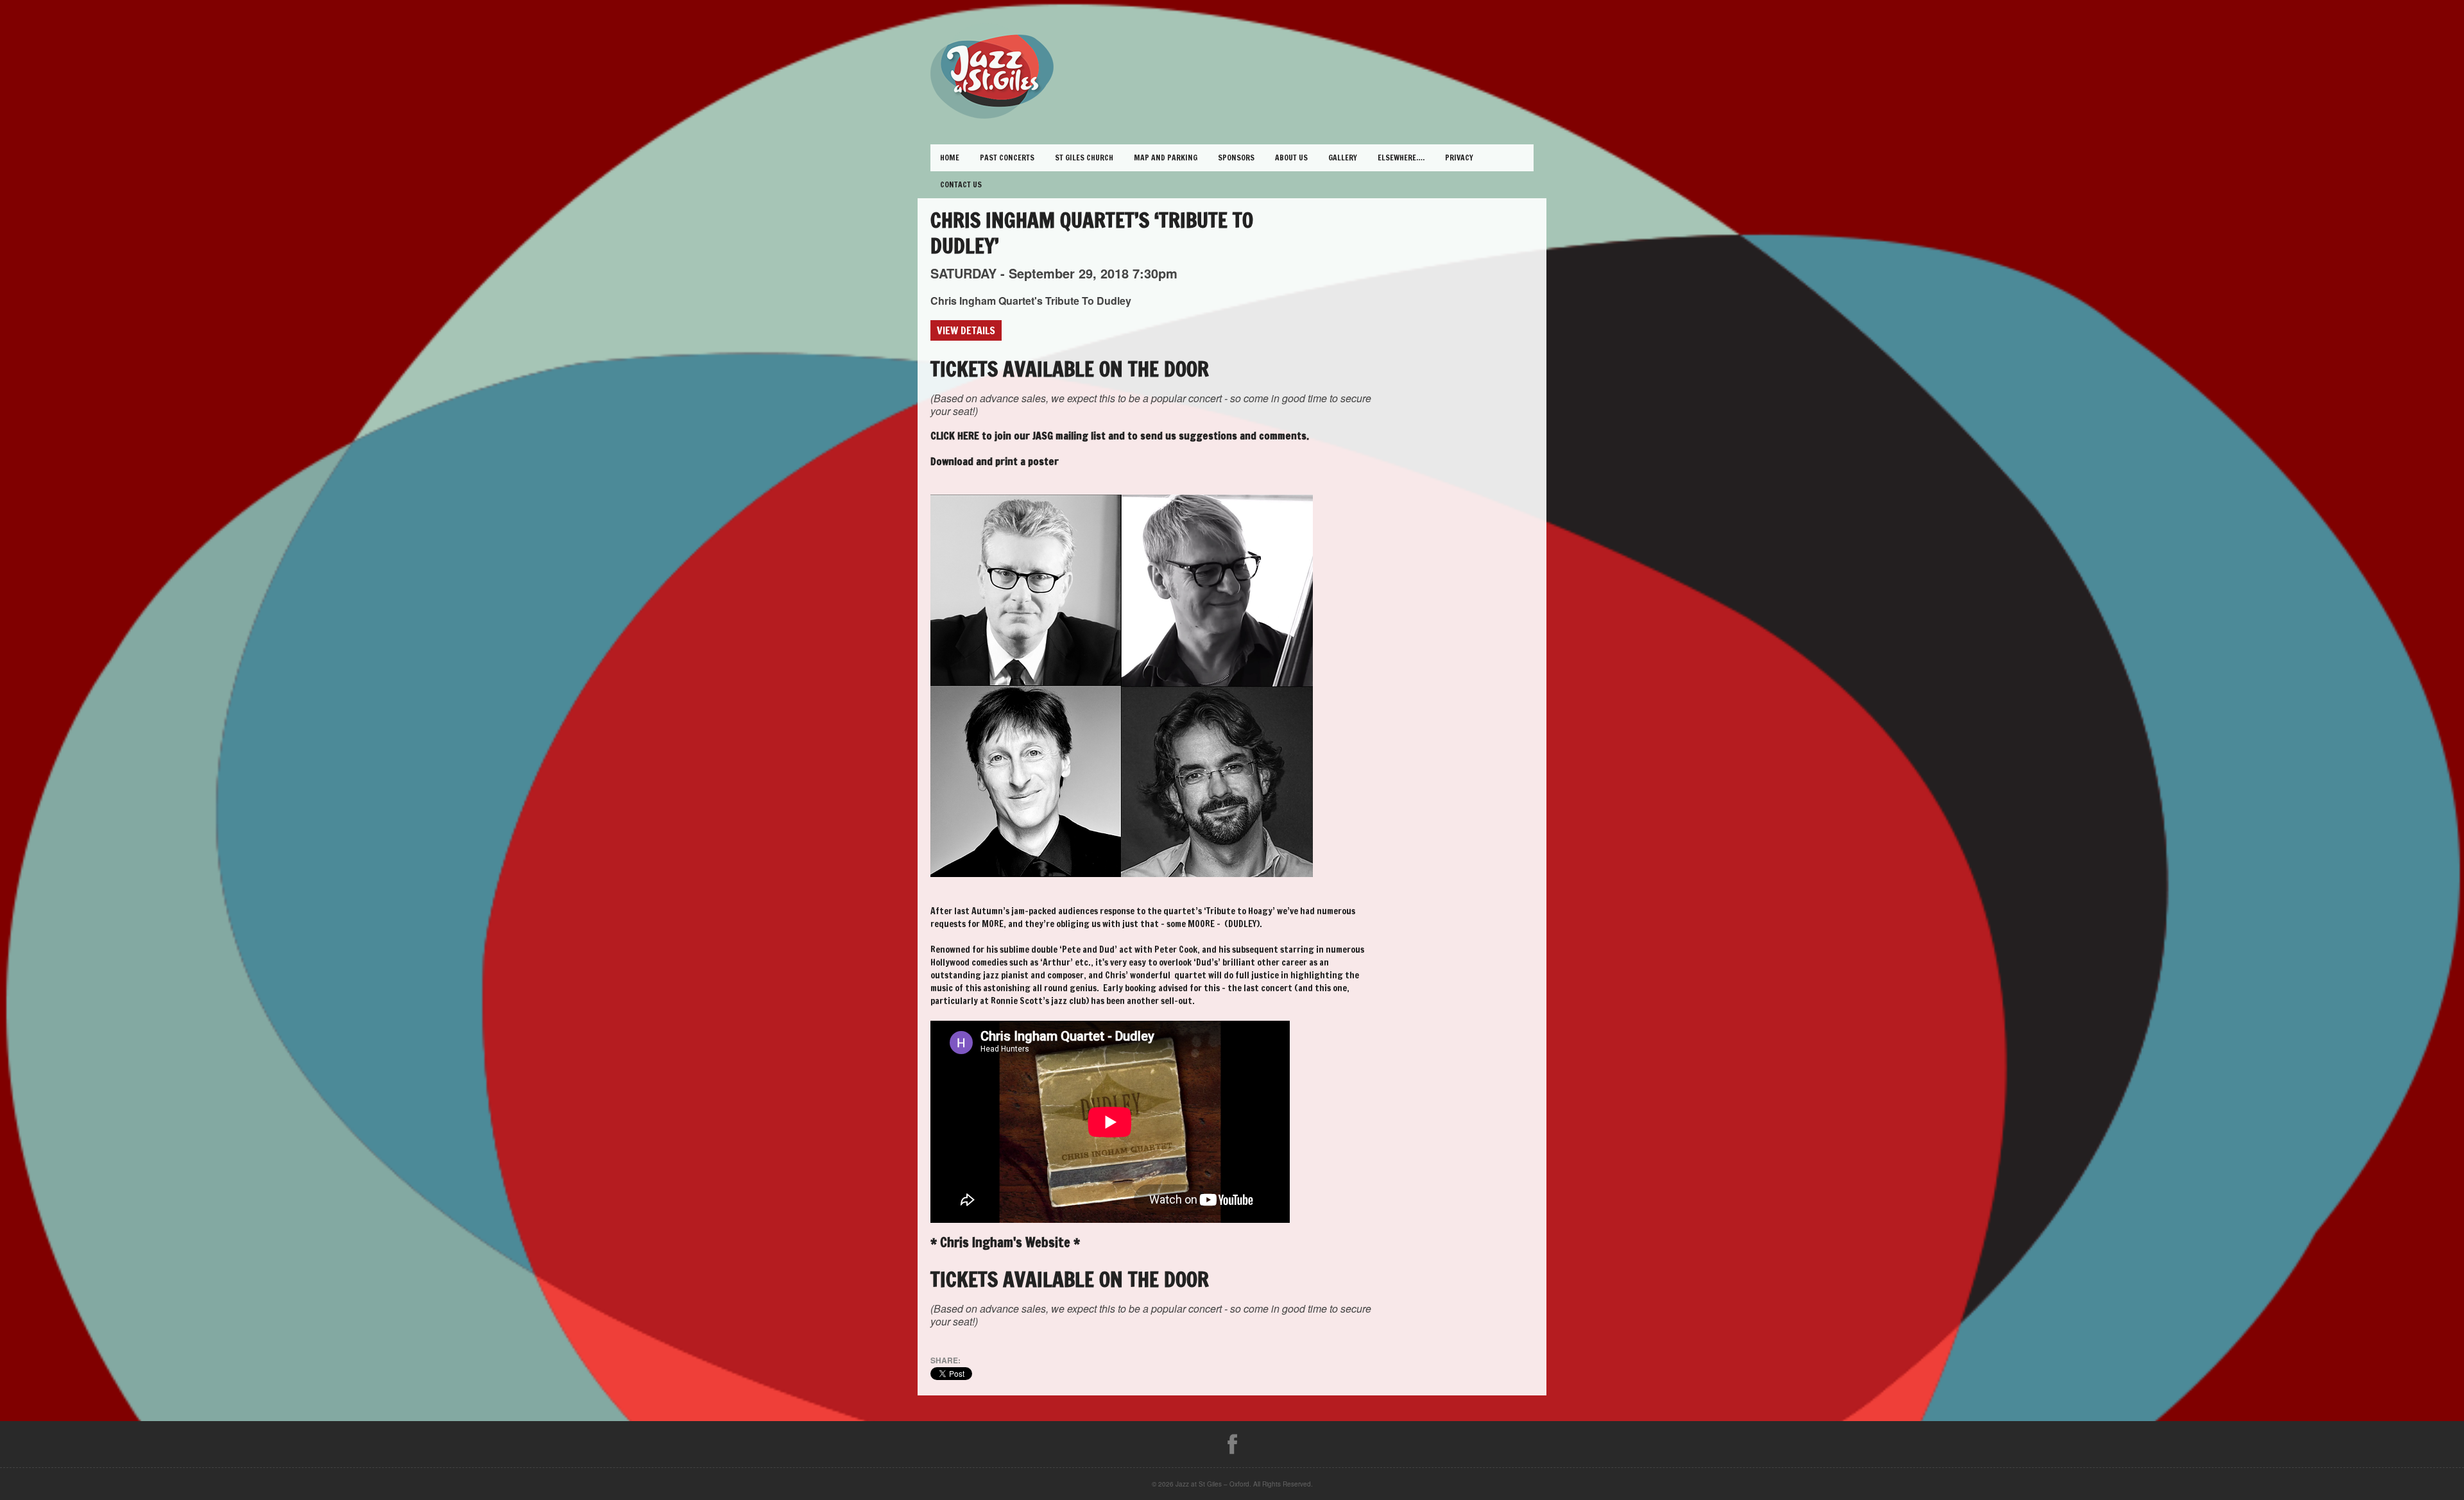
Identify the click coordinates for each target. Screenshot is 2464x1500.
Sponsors (1236, 158)
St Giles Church (1084, 158)
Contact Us (961, 184)
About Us (1291, 158)
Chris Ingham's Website (1005, 1242)
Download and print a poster (995, 461)
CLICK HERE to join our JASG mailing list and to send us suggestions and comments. (1120, 436)
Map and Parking (1166, 158)
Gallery (1343, 158)
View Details (966, 330)
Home (950, 158)
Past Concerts (1007, 158)
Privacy (1459, 158)
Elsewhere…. (1401, 158)
